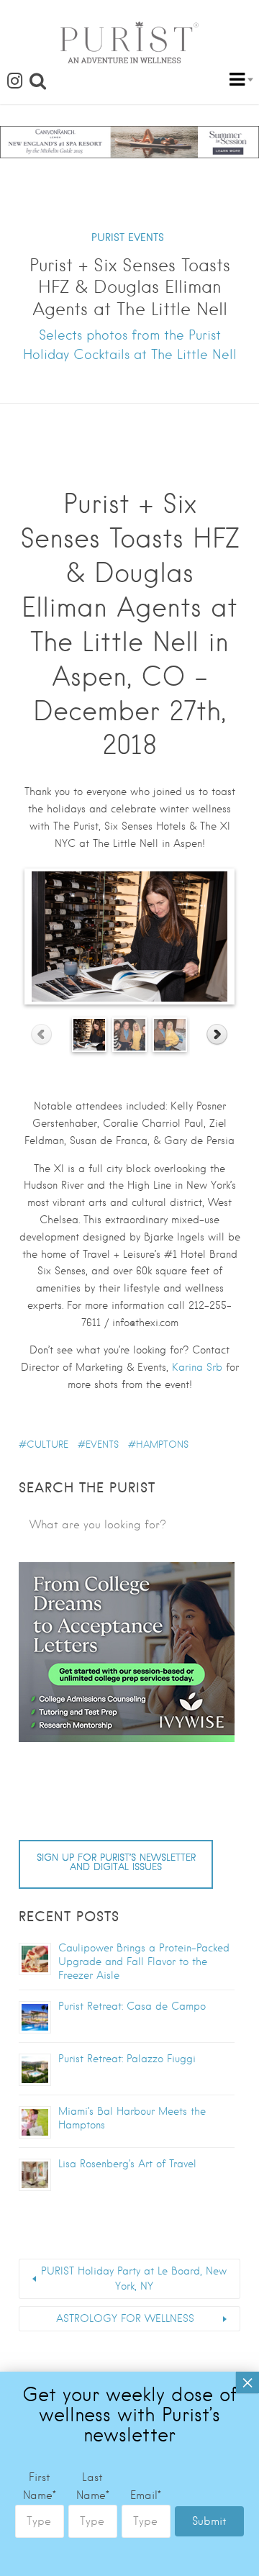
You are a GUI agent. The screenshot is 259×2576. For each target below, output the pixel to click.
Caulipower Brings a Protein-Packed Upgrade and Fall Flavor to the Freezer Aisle (144, 1962)
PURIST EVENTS (128, 237)
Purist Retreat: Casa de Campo (132, 2006)
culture (47, 1445)
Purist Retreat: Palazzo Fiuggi (127, 2059)
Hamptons (162, 1445)
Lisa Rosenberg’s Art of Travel (127, 2164)
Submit (209, 2521)
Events (102, 1445)
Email (146, 2495)
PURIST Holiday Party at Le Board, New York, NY (134, 2278)
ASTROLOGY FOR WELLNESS (125, 2318)
